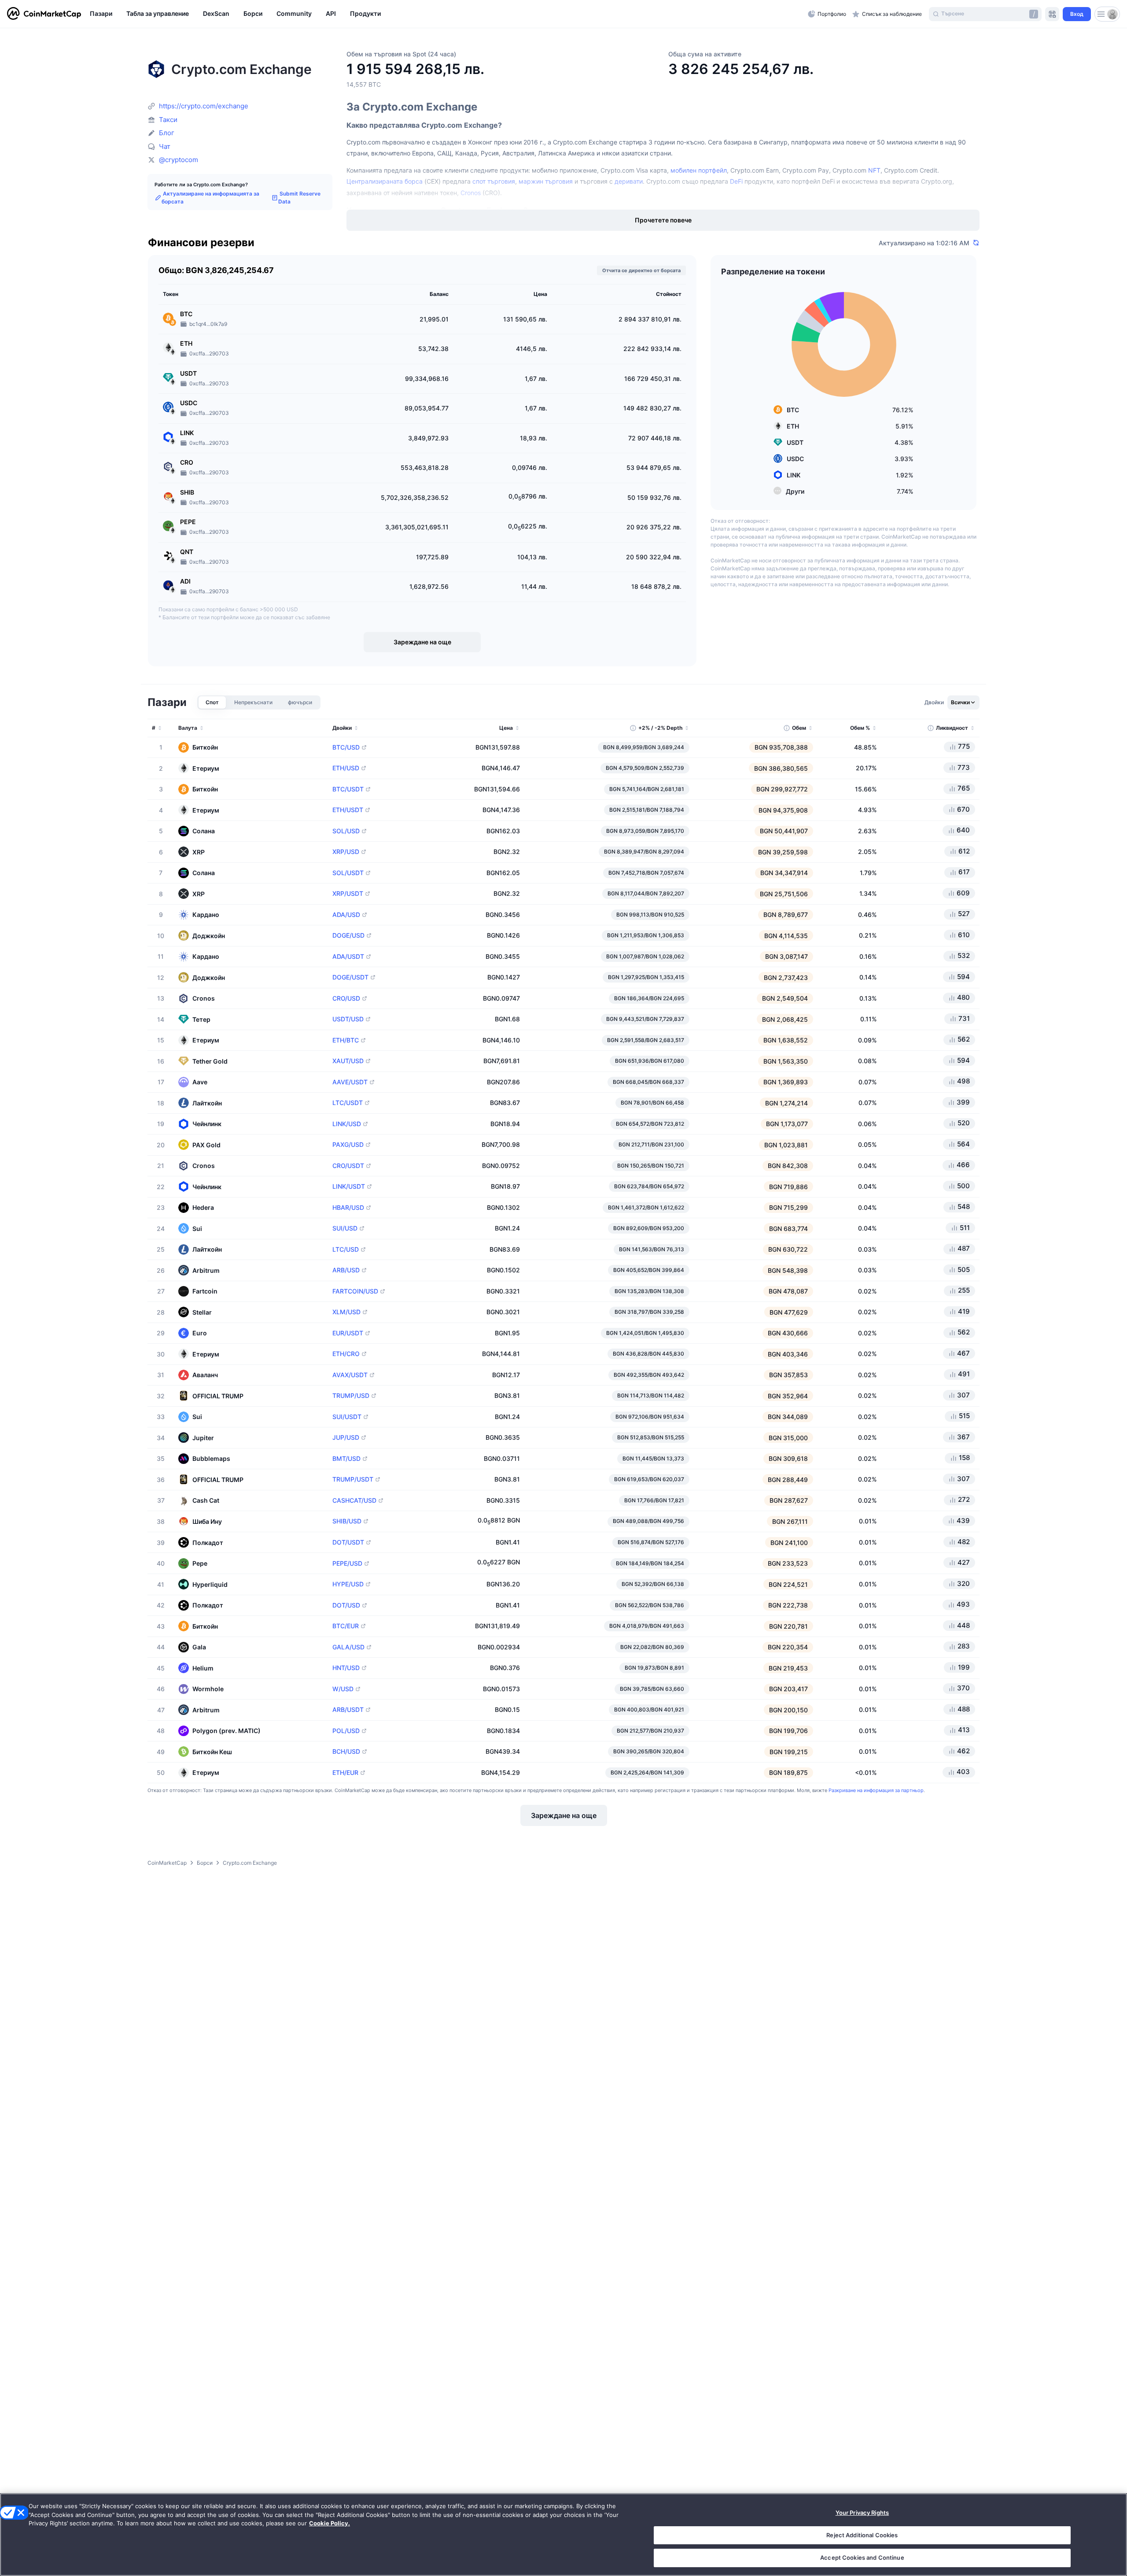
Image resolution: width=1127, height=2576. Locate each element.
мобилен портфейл (699, 170)
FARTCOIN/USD (355, 1291)
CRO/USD (346, 998)
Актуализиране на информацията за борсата (210, 198)
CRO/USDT (348, 1166)
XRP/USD (346, 852)
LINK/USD (347, 1124)
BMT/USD (346, 1459)
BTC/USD (346, 747)
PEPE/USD (347, 1563)
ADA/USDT (348, 957)
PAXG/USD (348, 1145)
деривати (629, 181)
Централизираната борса (385, 181)
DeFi (736, 181)
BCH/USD (346, 1752)
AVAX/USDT (350, 1375)
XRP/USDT (348, 894)
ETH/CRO (346, 1354)
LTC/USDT (348, 1103)
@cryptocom (179, 160)
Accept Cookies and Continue (862, 2558)
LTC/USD (346, 1249)
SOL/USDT (348, 873)
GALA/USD (348, 1647)
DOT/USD (346, 1605)
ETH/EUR (345, 1773)
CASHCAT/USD (354, 1501)
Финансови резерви (201, 243)
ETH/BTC (346, 1040)
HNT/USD (346, 1668)
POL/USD (346, 1731)
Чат (165, 146)
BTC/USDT (348, 789)
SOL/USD (346, 831)
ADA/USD (346, 915)
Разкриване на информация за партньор (876, 1790)
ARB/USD (346, 1270)
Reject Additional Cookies (862, 2535)
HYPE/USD (348, 1584)
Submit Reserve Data (299, 198)
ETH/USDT (348, 810)
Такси (168, 120)
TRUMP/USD (351, 1396)
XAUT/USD (348, 1061)
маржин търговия (546, 181)
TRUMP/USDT (353, 1479)
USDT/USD (348, 1019)
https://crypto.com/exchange (204, 106)
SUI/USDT (347, 1417)
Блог (167, 133)
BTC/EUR (346, 1626)
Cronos (471, 193)
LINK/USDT (349, 1186)
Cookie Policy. (330, 2523)
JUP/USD (346, 1438)
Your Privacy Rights (862, 2513)
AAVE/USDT (350, 1082)
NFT (874, 170)
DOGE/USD (348, 935)
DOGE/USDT (350, 977)
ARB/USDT (348, 1710)
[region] (447, 14)
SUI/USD (345, 1228)
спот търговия (494, 181)
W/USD (343, 1689)
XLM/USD (346, 1312)
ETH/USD (346, 768)
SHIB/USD (347, 1521)
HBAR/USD (348, 1208)
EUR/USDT (348, 1333)
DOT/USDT (348, 1542)
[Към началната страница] (44, 14)
